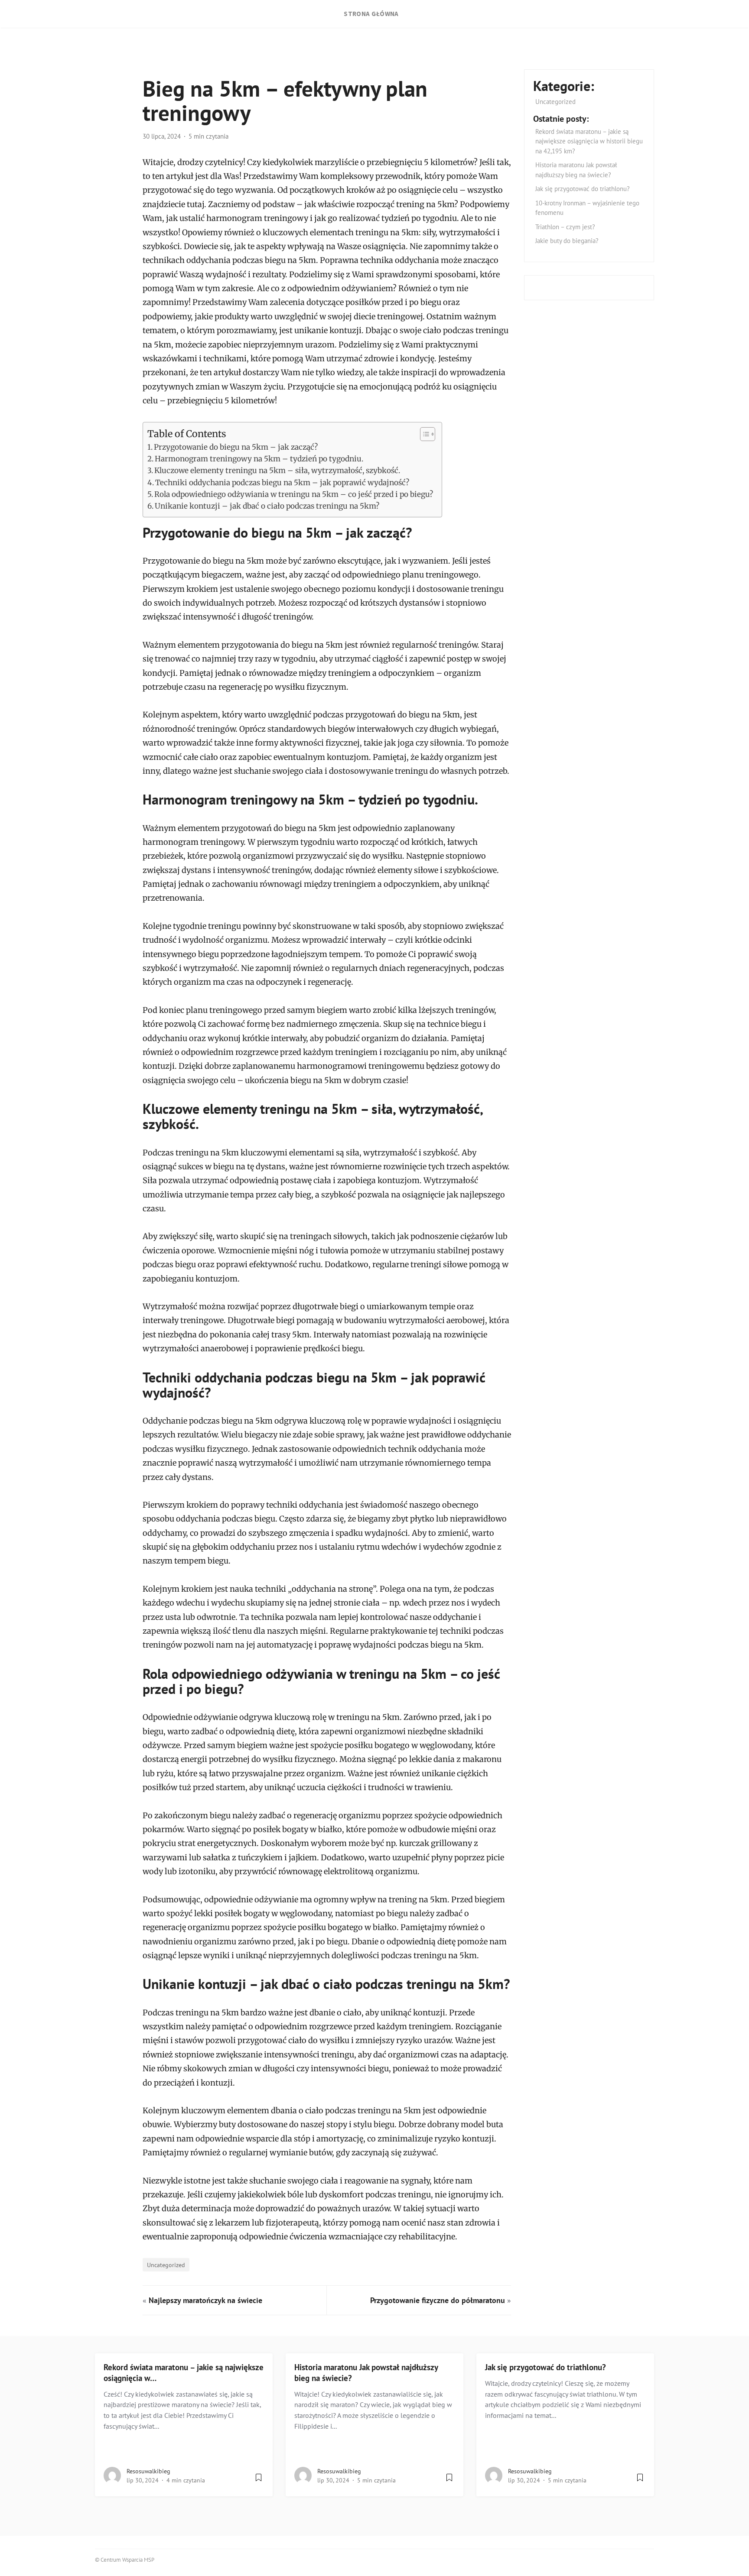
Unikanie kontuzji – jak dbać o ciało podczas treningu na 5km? (267, 506)
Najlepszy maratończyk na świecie (205, 2300)
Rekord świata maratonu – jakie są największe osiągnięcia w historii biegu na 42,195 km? (589, 141)
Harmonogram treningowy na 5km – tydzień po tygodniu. (259, 459)
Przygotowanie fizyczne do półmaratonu (438, 2300)
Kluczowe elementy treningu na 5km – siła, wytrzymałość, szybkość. (277, 470)
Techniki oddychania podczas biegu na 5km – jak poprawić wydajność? (282, 483)
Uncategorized (166, 2265)
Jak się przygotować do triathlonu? (583, 189)
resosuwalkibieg (148, 2471)
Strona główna (371, 14)
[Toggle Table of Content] (423, 434)
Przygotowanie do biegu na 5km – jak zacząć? (236, 447)
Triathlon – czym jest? (565, 227)
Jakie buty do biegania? (567, 241)
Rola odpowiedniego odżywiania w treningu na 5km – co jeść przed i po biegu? (294, 494)
